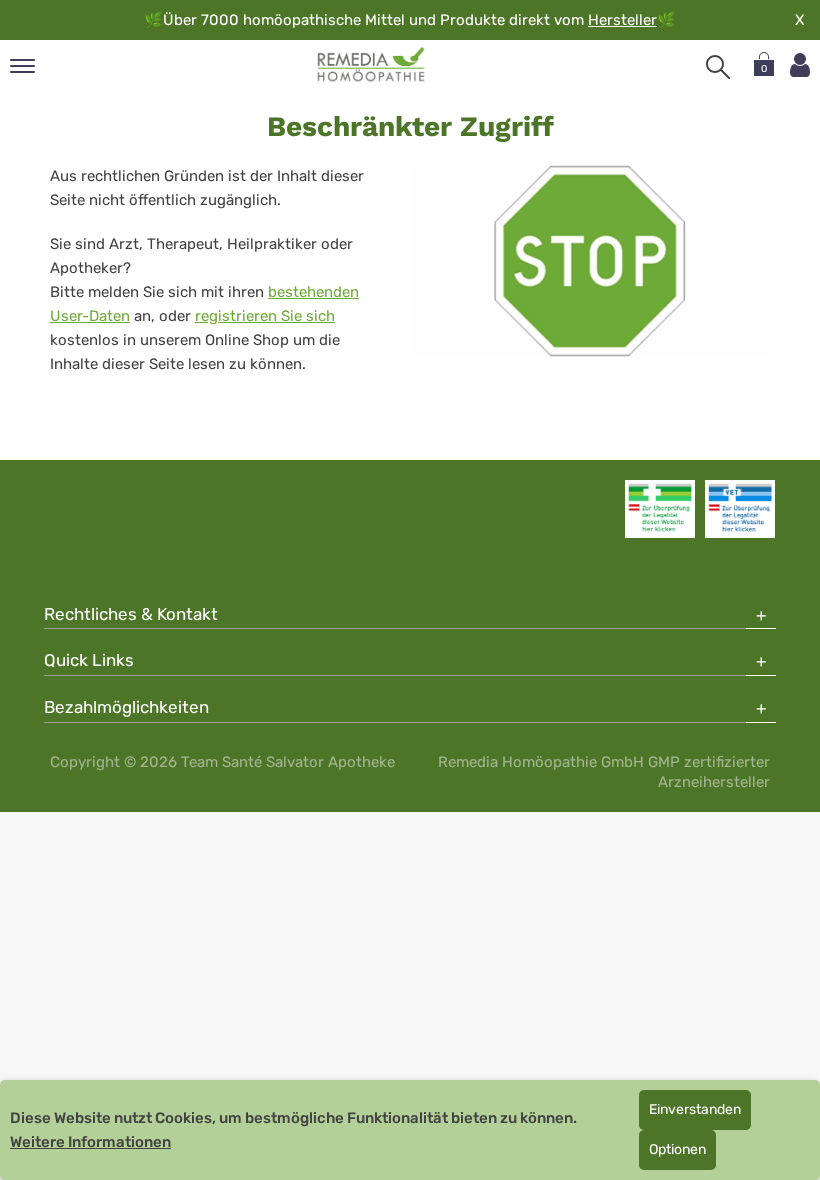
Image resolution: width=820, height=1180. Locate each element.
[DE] (371, 65)
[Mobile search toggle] (718, 67)
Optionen (677, 1149)
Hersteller (622, 20)
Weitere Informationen (90, 1142)
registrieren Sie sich (265, 316)
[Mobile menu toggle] (22, 67)
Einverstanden (695, 1109)
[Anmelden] (800, 65)
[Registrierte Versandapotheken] (660, 509)
